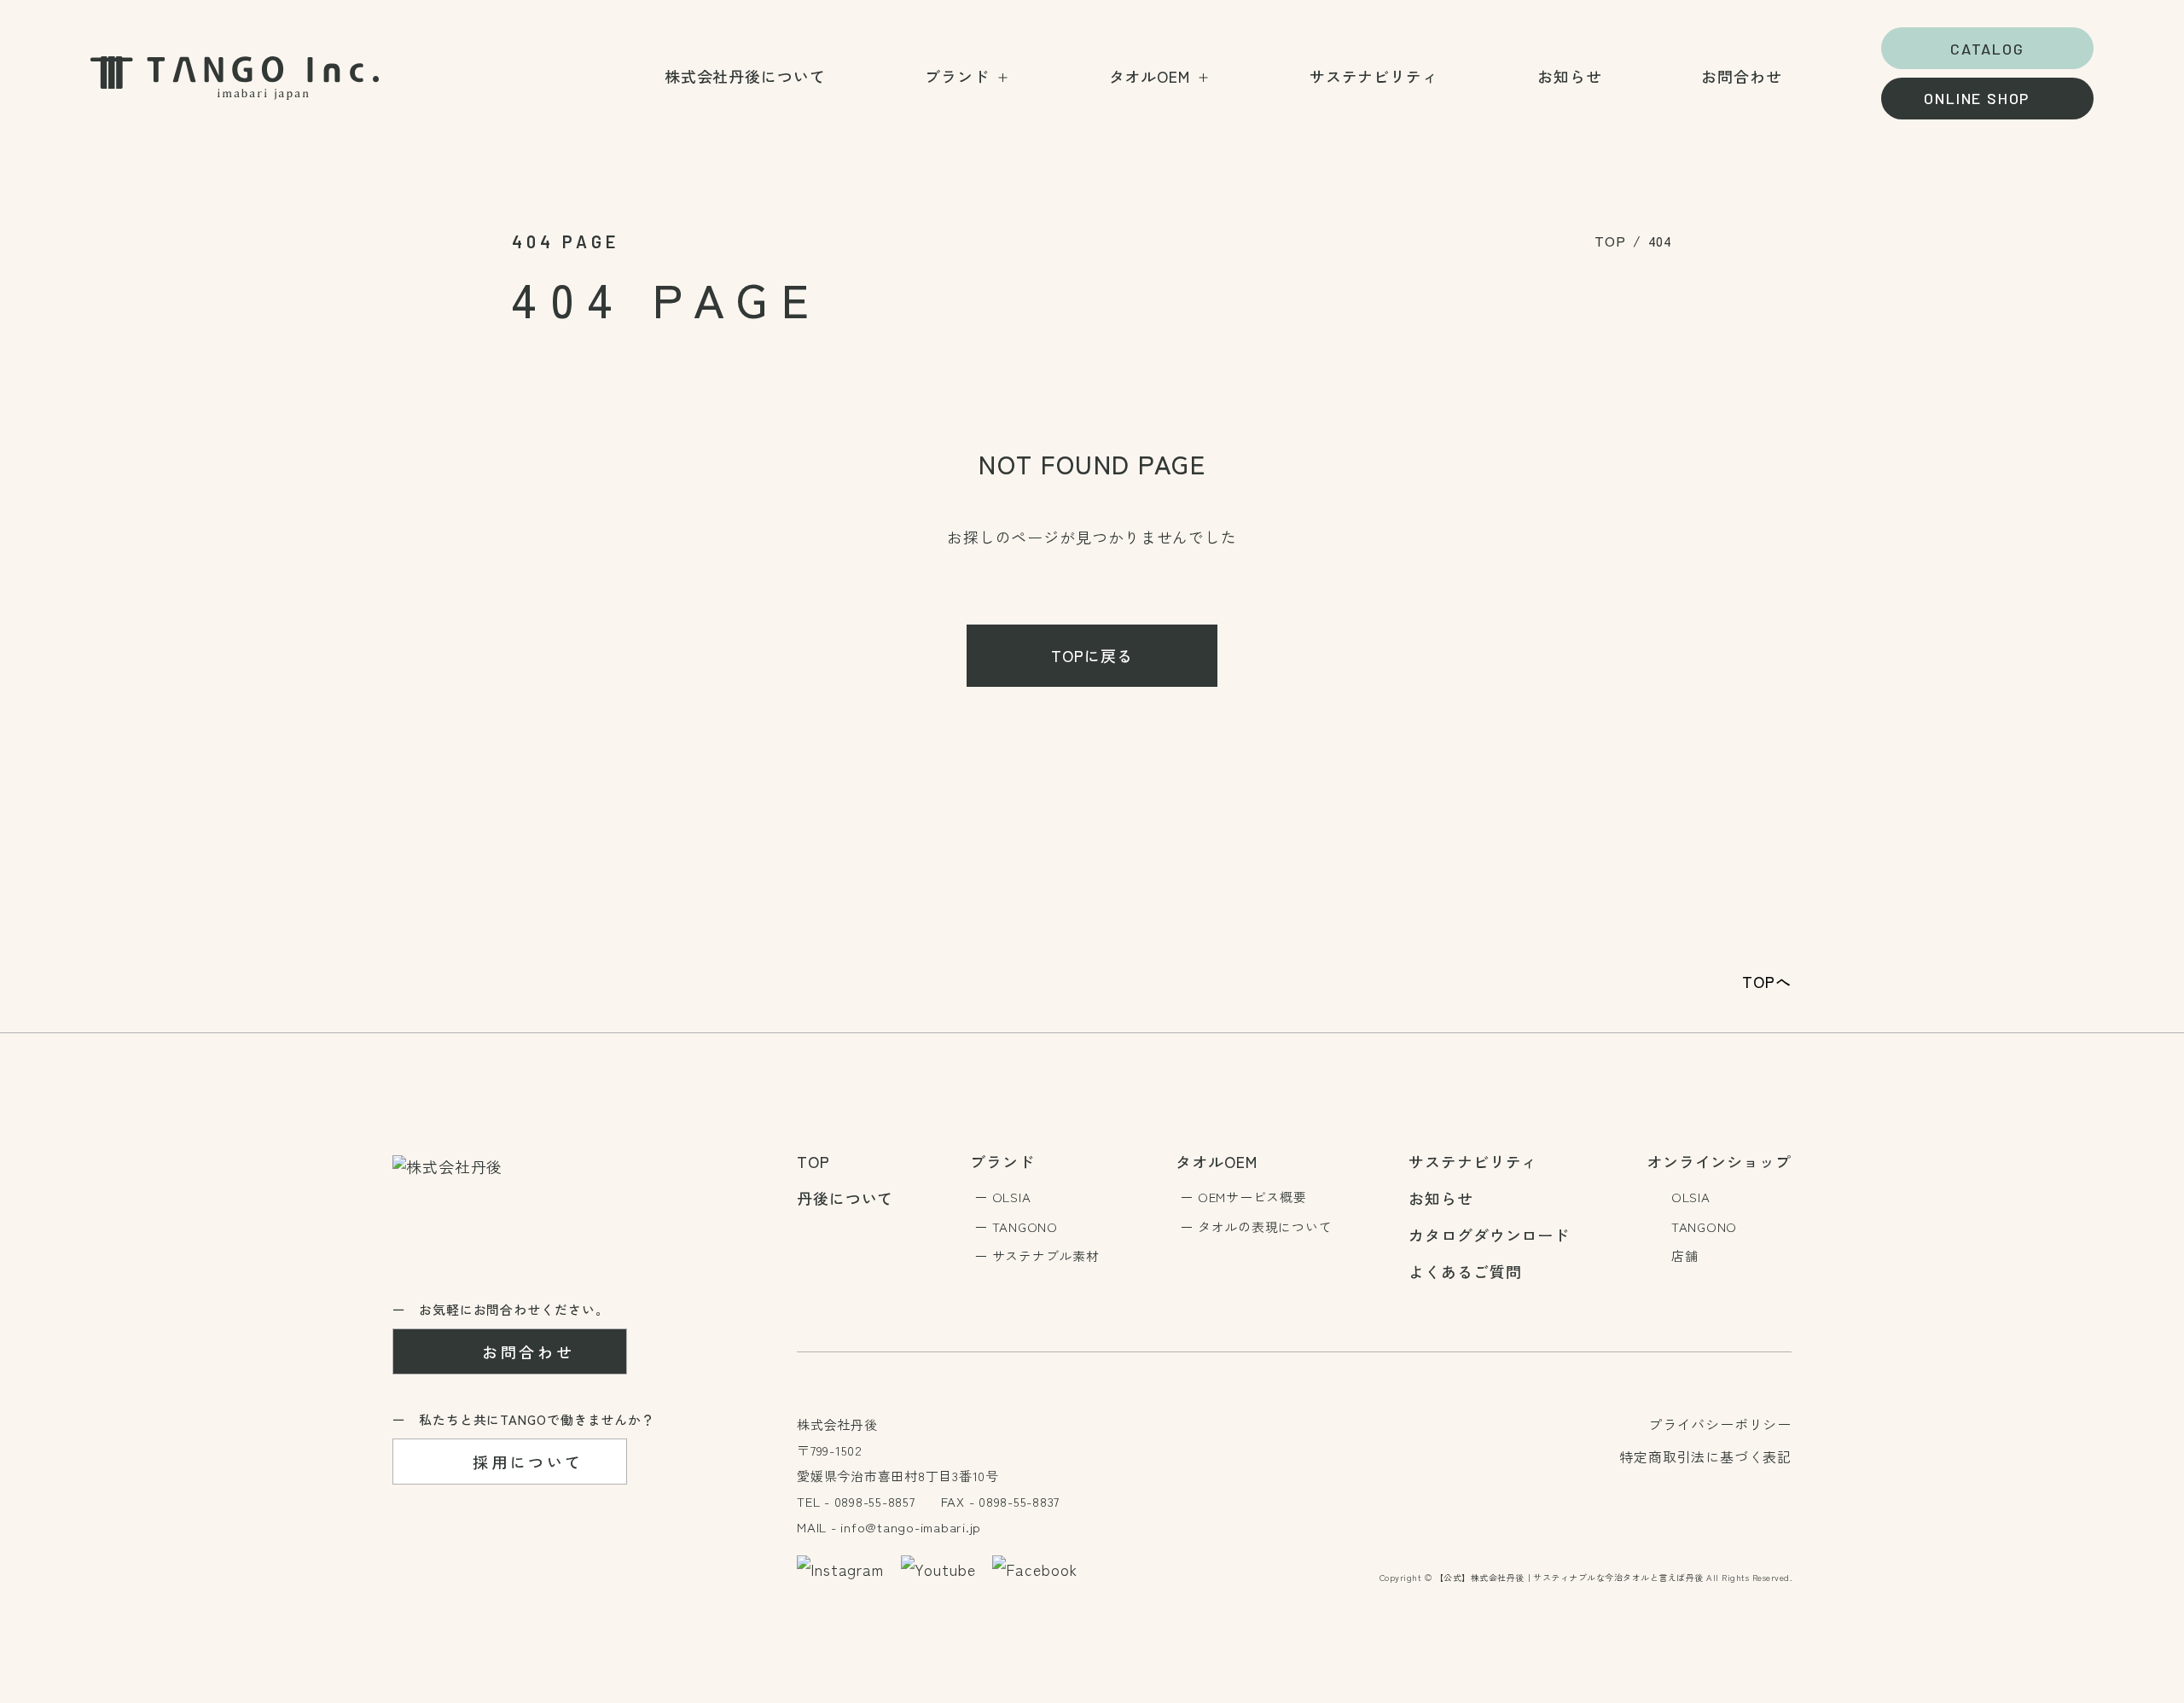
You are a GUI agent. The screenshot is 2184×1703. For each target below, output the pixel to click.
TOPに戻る (1092, 655)
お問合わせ (528, 1351)
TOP (1610, 241)
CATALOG (1987, 49)
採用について (528, 1462)
